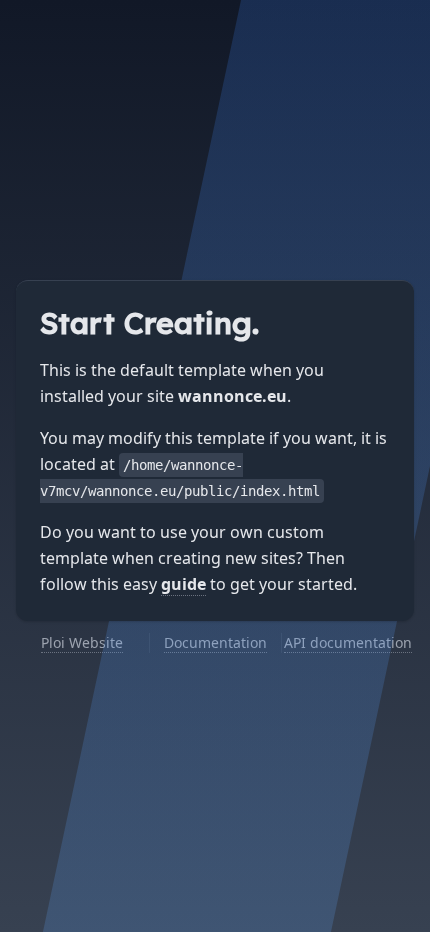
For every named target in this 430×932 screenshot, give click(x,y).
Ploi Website (82, 642)
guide (183, 584)
